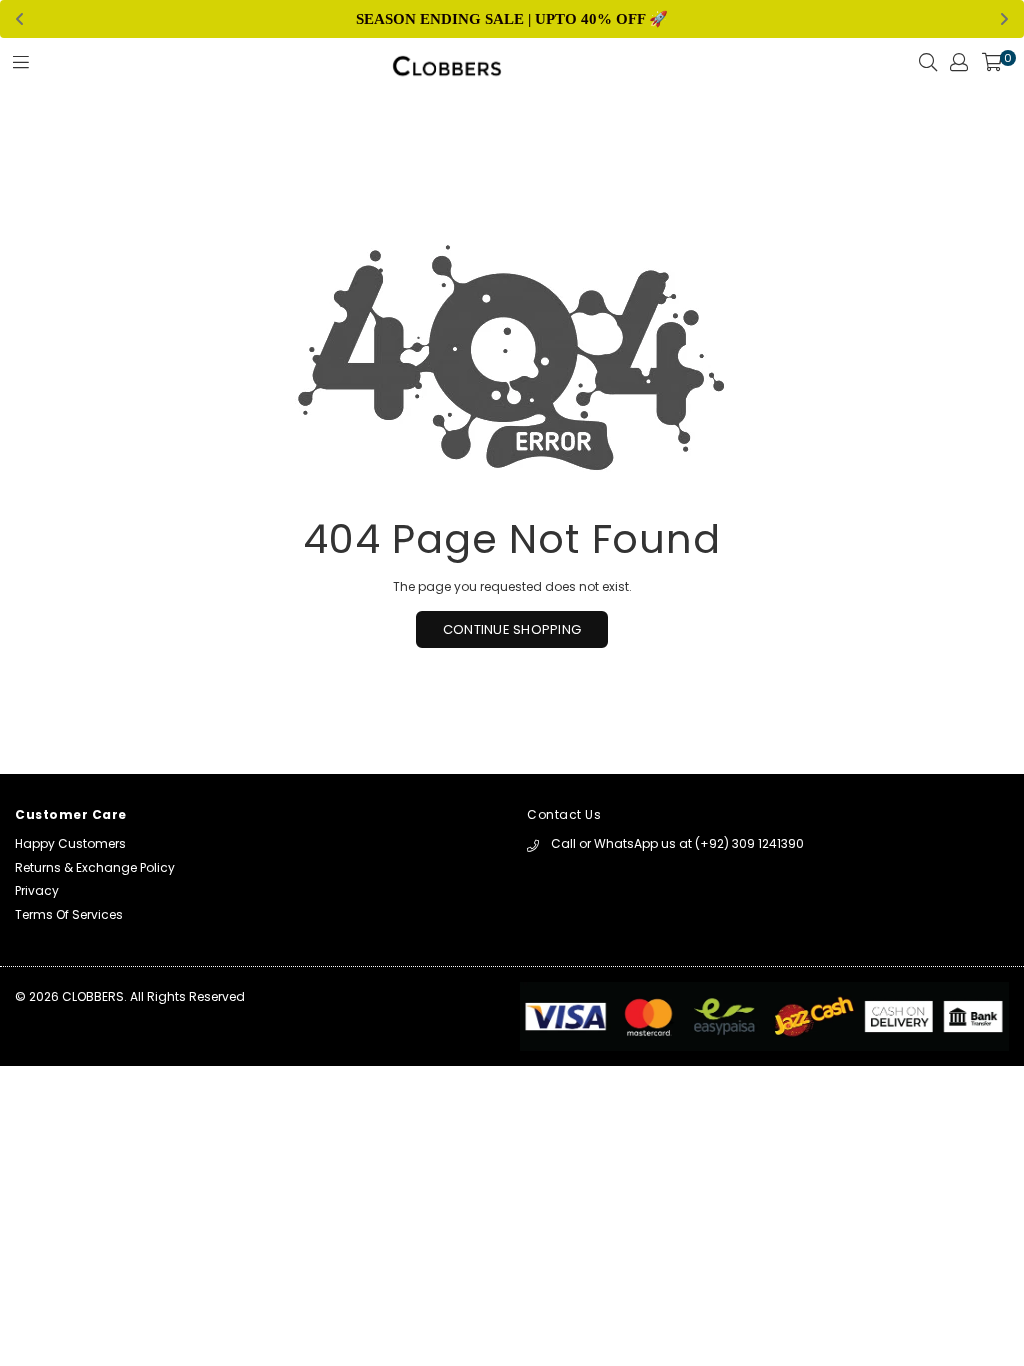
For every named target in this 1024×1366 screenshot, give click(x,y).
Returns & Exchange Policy (95, 867)
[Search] (928, 68)
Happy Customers (70, 843)
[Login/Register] (959, 68)
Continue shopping (512, 629)
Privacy (37, 890)
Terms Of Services (69, 914)
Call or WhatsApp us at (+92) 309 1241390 (677, 843)
